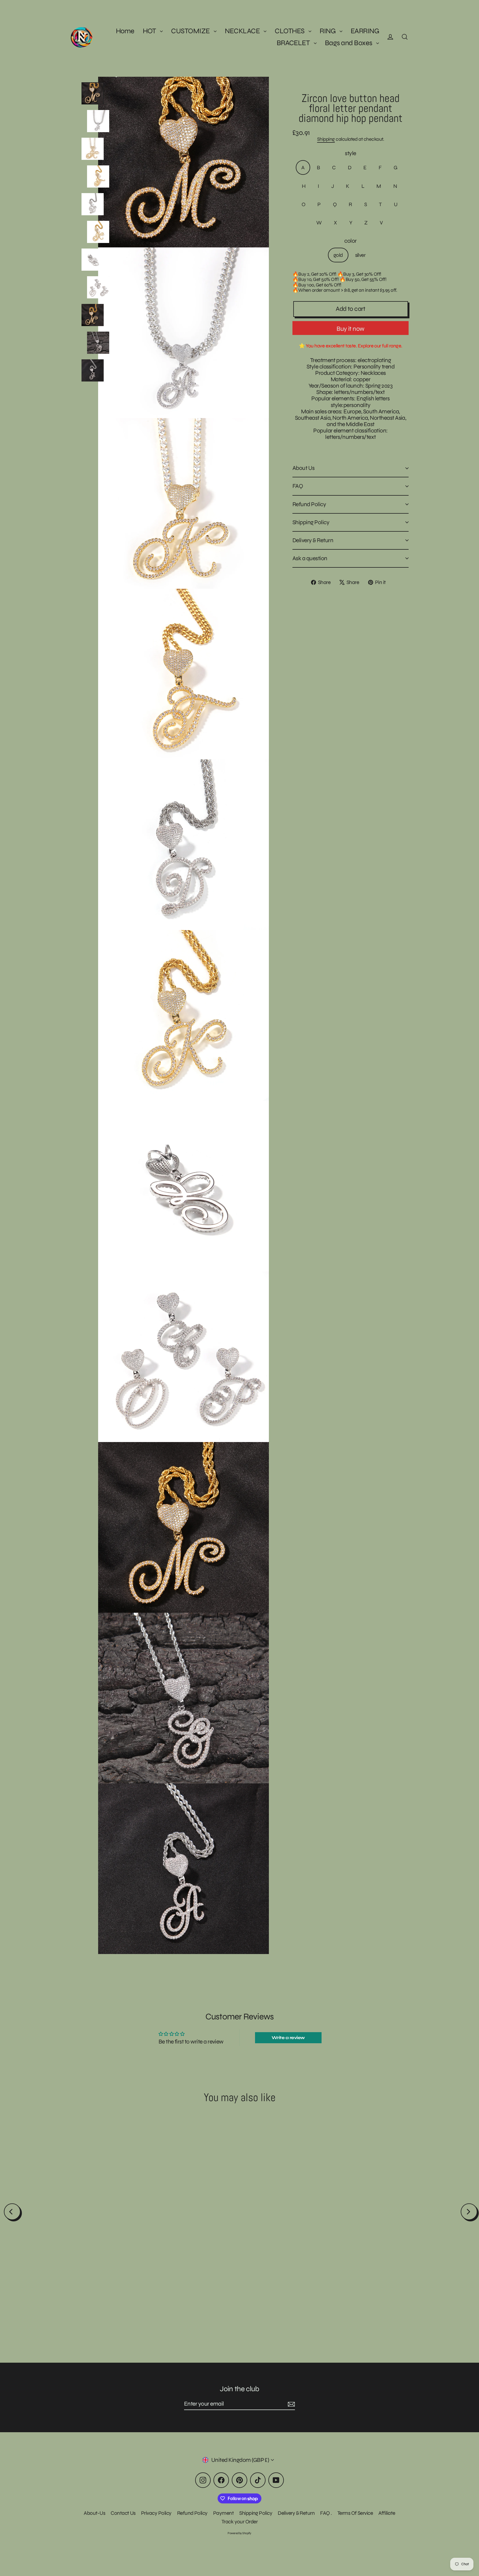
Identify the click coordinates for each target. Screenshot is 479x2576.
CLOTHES (290, 31)
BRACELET (294, 43)
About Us (304, 468)
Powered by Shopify (239, 2533)
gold (338, 255)
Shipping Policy (311, 522)
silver (360, 255)
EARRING (365, 31)
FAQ (298, 486)
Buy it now (350, 329)
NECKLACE (243, 31)
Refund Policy (309, 504)
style (350, 154)
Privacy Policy (156, 2513)
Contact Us (123, 2513)
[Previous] (12, 2212)
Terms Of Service (355, 2513)
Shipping (326, 139)
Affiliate (387, 2513)
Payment (223, 2513)
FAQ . (326, 2513)
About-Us (94, 2513)
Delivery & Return (313, 540)
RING (328, 31)
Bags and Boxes (349, 43)
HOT (150, 31)
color (350, 241)
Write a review (288, 2038)
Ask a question (310, 558)
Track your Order (240, 2522)
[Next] (469, 2212)
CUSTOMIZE (191, 31)
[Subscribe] (291, 2404)
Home (125, 31)
